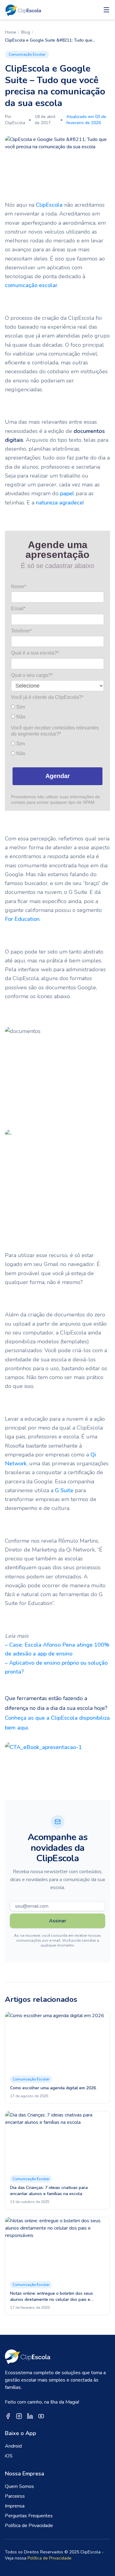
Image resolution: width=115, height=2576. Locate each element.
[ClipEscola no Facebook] (8, 2416)
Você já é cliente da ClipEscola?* (47, 697)
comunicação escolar (31, 285)
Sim (20, 707)
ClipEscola (49, 205)
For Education (22, 919)
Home (11, 32)
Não (20, 717)
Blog (26, 32)
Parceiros (15, 2496)
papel (67, 493)
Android (13, 2446)
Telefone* (21, 631)
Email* (18, 609)
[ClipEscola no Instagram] (19, 2416)
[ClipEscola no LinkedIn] (30, 2416)
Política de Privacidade (29, 2526)
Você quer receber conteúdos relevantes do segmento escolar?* (55, 731)
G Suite (64, 1490)
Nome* (19, 587)
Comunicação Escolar (27, 54)
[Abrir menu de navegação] (106, 10)
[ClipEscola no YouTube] (41, 2416)
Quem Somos (19, 2486)
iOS (9, 2456)
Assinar (58, 1921)
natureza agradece (59, 503)
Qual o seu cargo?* (32, 675)
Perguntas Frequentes (29, 2516)
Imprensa (15, 2506)
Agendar (58, 776)
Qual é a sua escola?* (35, 653)
